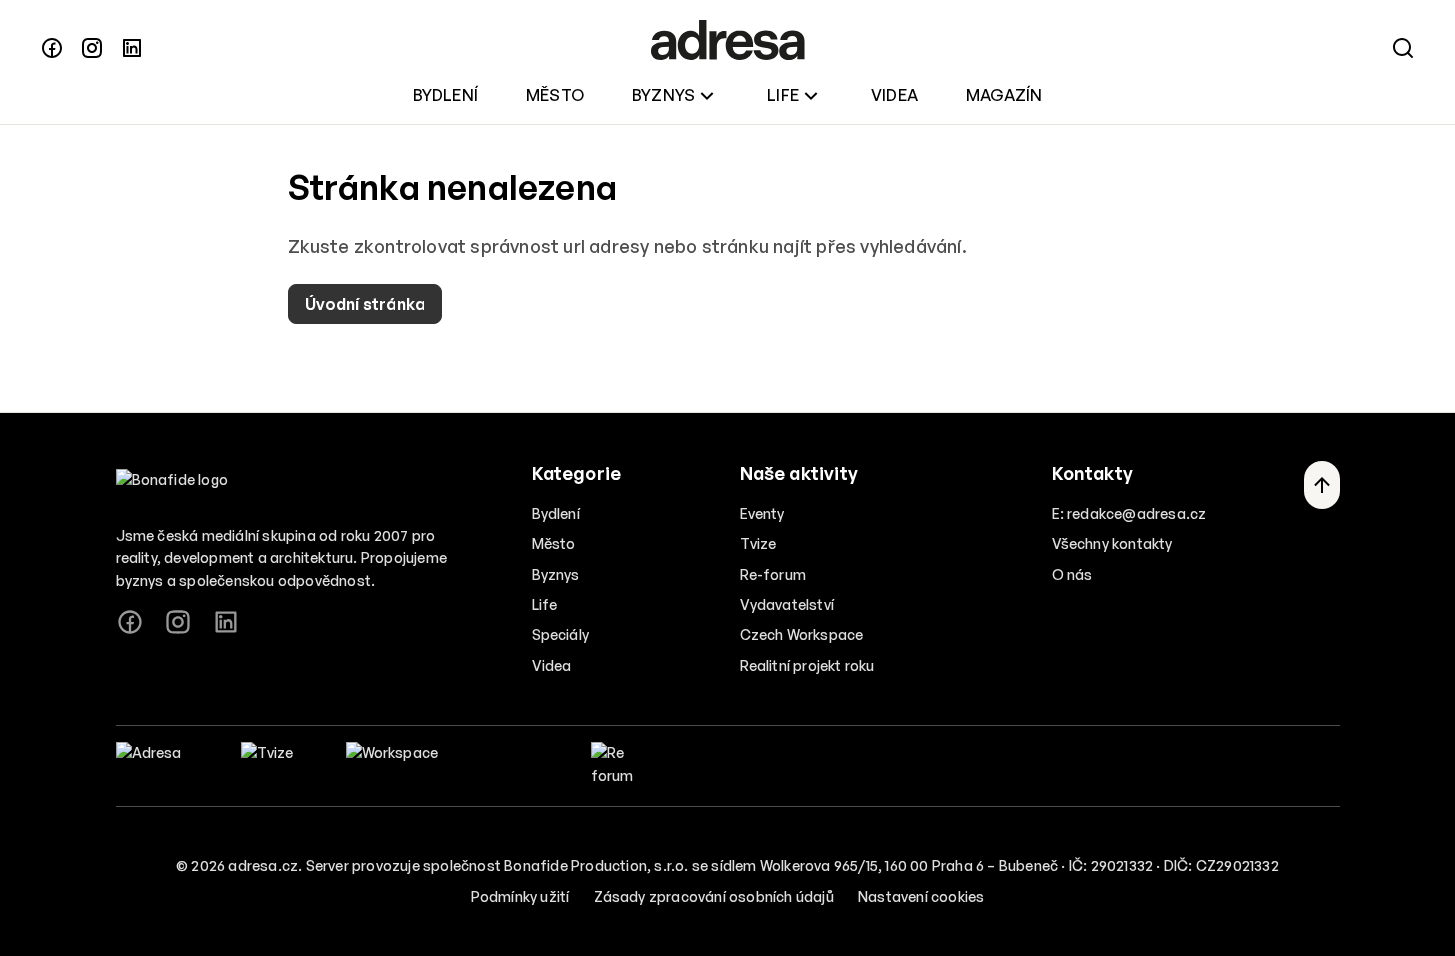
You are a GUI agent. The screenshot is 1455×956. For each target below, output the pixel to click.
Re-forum (773, 574)
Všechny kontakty (1112, 543)
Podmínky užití (520, 896)
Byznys (663, 95)
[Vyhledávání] (1403, 48)
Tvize (758, 543)
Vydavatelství (787, 604)
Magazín (1004, 95)
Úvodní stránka (365, 304)
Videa (894, 95)
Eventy (762, 513)
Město (555, 95)
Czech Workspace (802, 634)
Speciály (561, 634)
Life (783, 95)
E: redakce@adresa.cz (1129, 513)
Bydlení (445, 95)
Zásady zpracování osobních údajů (714, 896)
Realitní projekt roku (807, 665)
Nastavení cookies (921, 896)
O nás (1072, 574)
